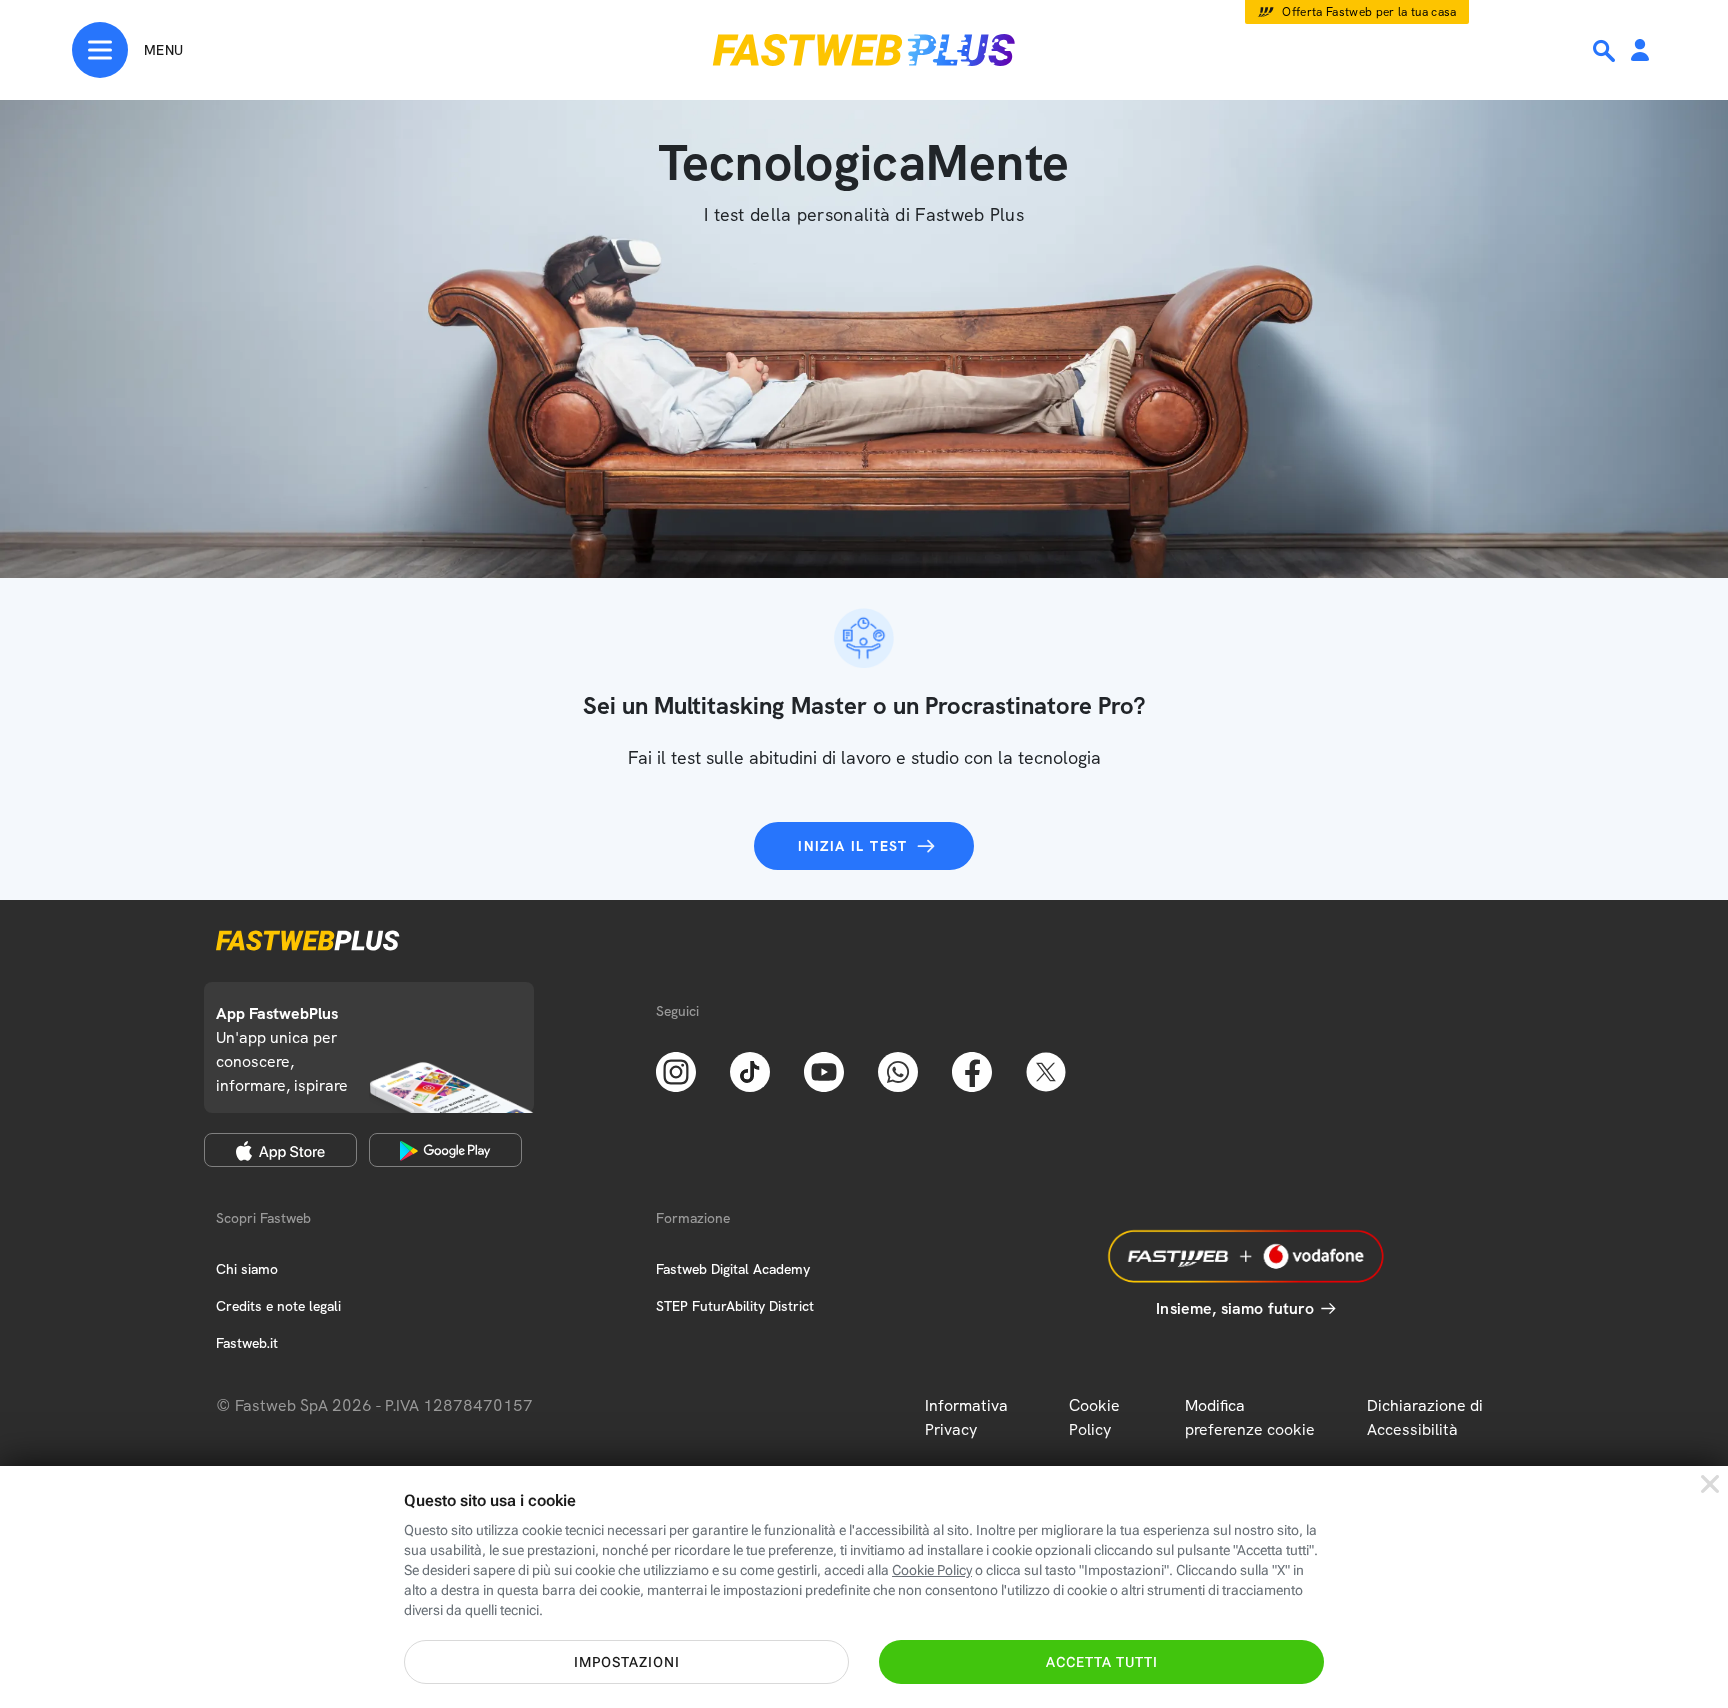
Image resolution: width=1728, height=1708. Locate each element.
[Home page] (864, 50)
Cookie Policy (1094, 1417)
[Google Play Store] (445, 1150)
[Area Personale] (1640, 51)
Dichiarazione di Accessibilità (1425, 1417)
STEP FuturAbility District (735, 1306)
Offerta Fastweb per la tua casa (1369, 12)
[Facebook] (972, 1070)
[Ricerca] (1606, 51)
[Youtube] (824, 1070)
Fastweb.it (247, 1343)
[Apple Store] (280, 1150)
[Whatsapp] (898, 1070)
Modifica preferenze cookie (1250, 1417)
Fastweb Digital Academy (733, 1269)
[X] (1046, 1070)
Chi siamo (247, 1269)
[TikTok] (750, 1070)
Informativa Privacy (966, 1417)
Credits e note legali (278, 1306)
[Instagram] (676, 1070)
